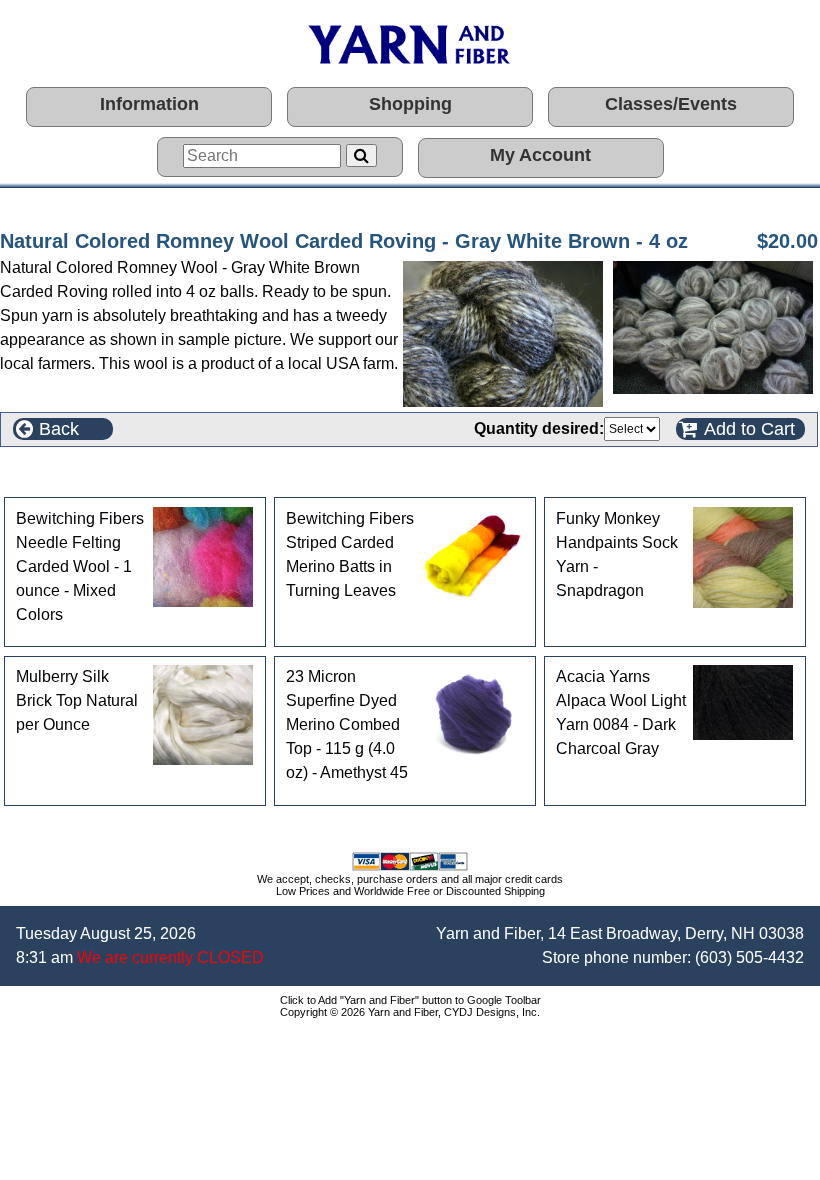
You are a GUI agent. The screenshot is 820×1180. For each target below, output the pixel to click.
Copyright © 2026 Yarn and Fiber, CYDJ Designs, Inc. (410, 1012)
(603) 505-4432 (749, 957)
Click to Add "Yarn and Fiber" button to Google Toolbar (410, 1000)
